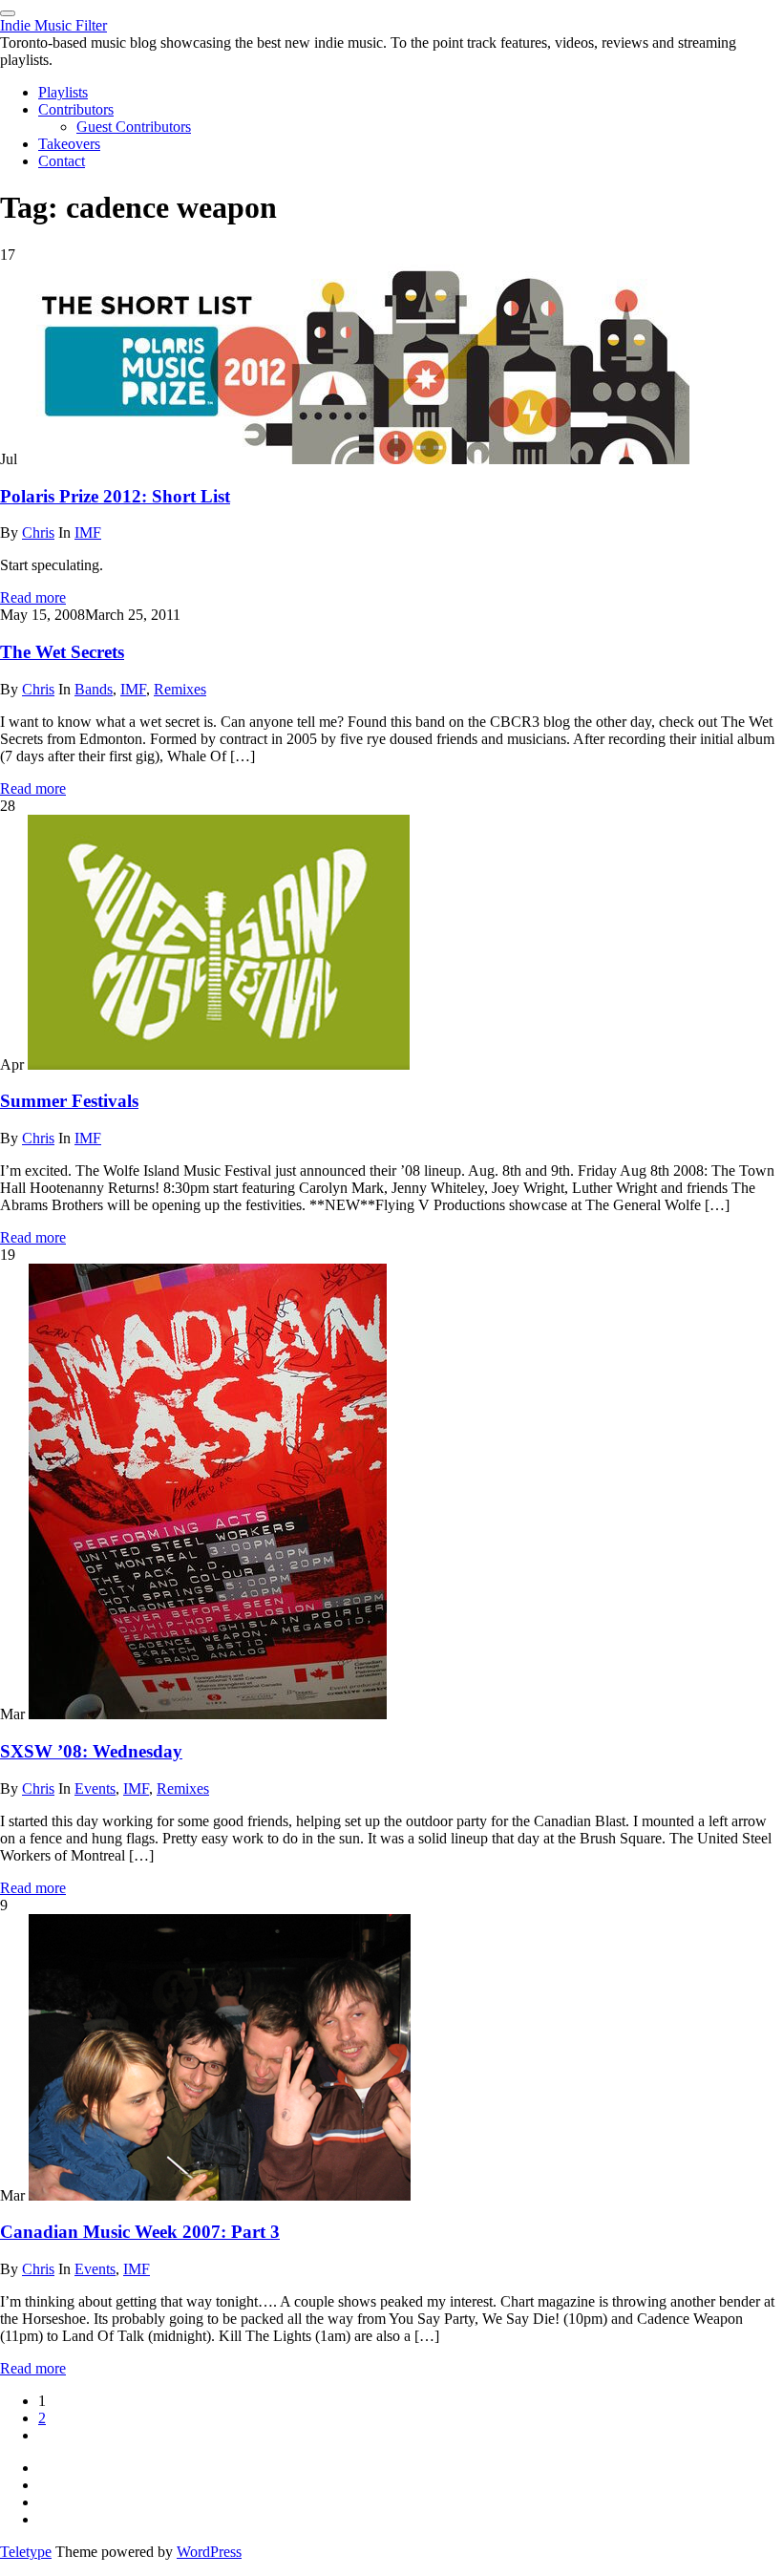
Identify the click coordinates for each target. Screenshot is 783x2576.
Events (95, 1788)
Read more (33, 597)
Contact (62, 161)
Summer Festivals (69, 1101)
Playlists (63, 92)
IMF (88, 532)
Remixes (180, 689)
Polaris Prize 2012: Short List (115, 496)
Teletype (26, 2552)
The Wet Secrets (62, 652)
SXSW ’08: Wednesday (91, 1751)
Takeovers (69, 144)
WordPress (209, 2552)
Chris (38, 532)
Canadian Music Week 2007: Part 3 (140, 2232)
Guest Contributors (134, 127)
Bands (94, 689)
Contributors (76, 109)
